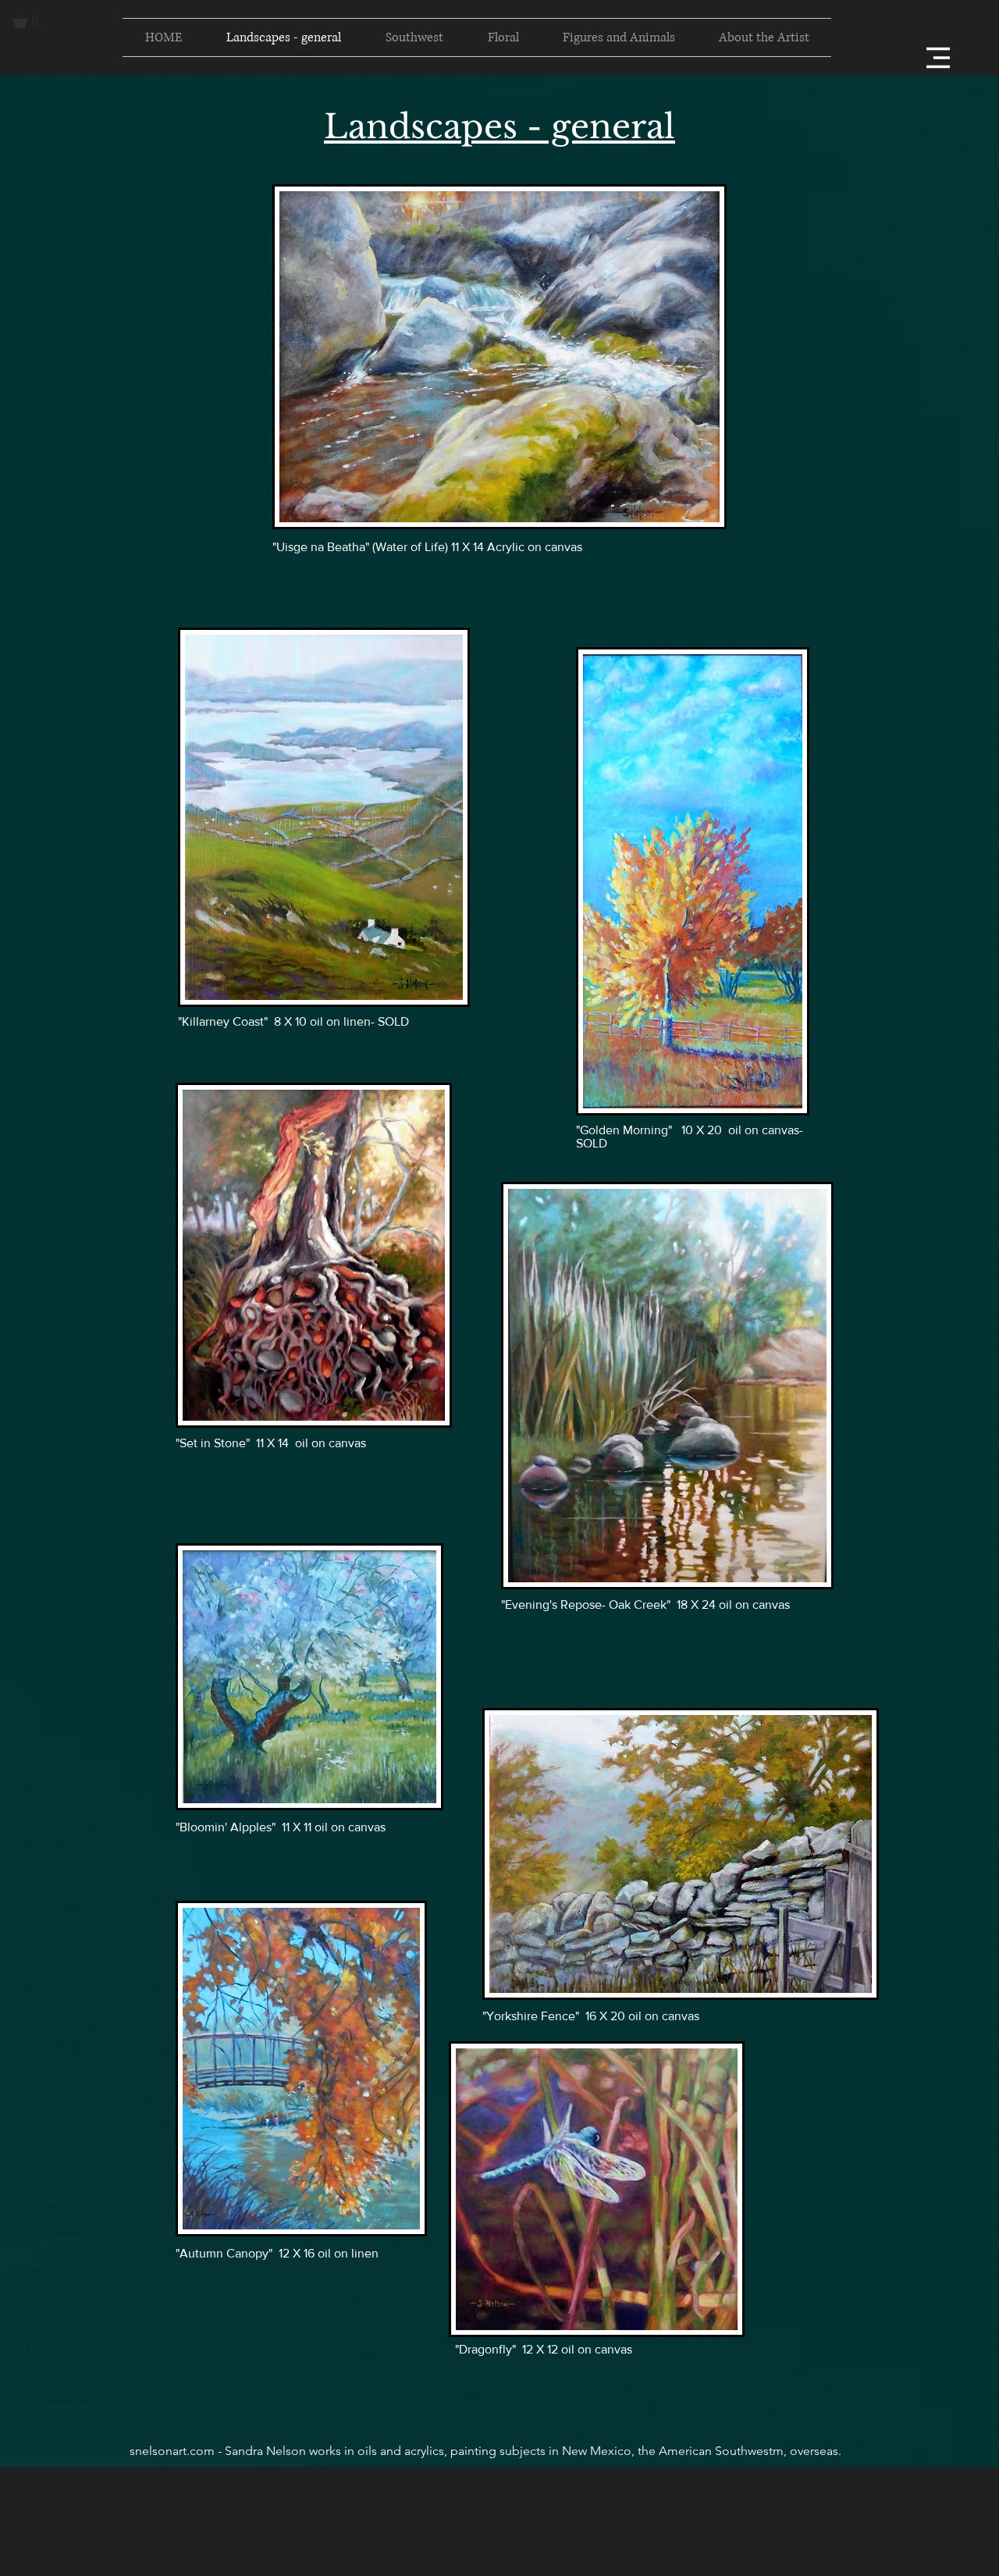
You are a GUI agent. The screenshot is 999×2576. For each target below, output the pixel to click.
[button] (33, 22)
